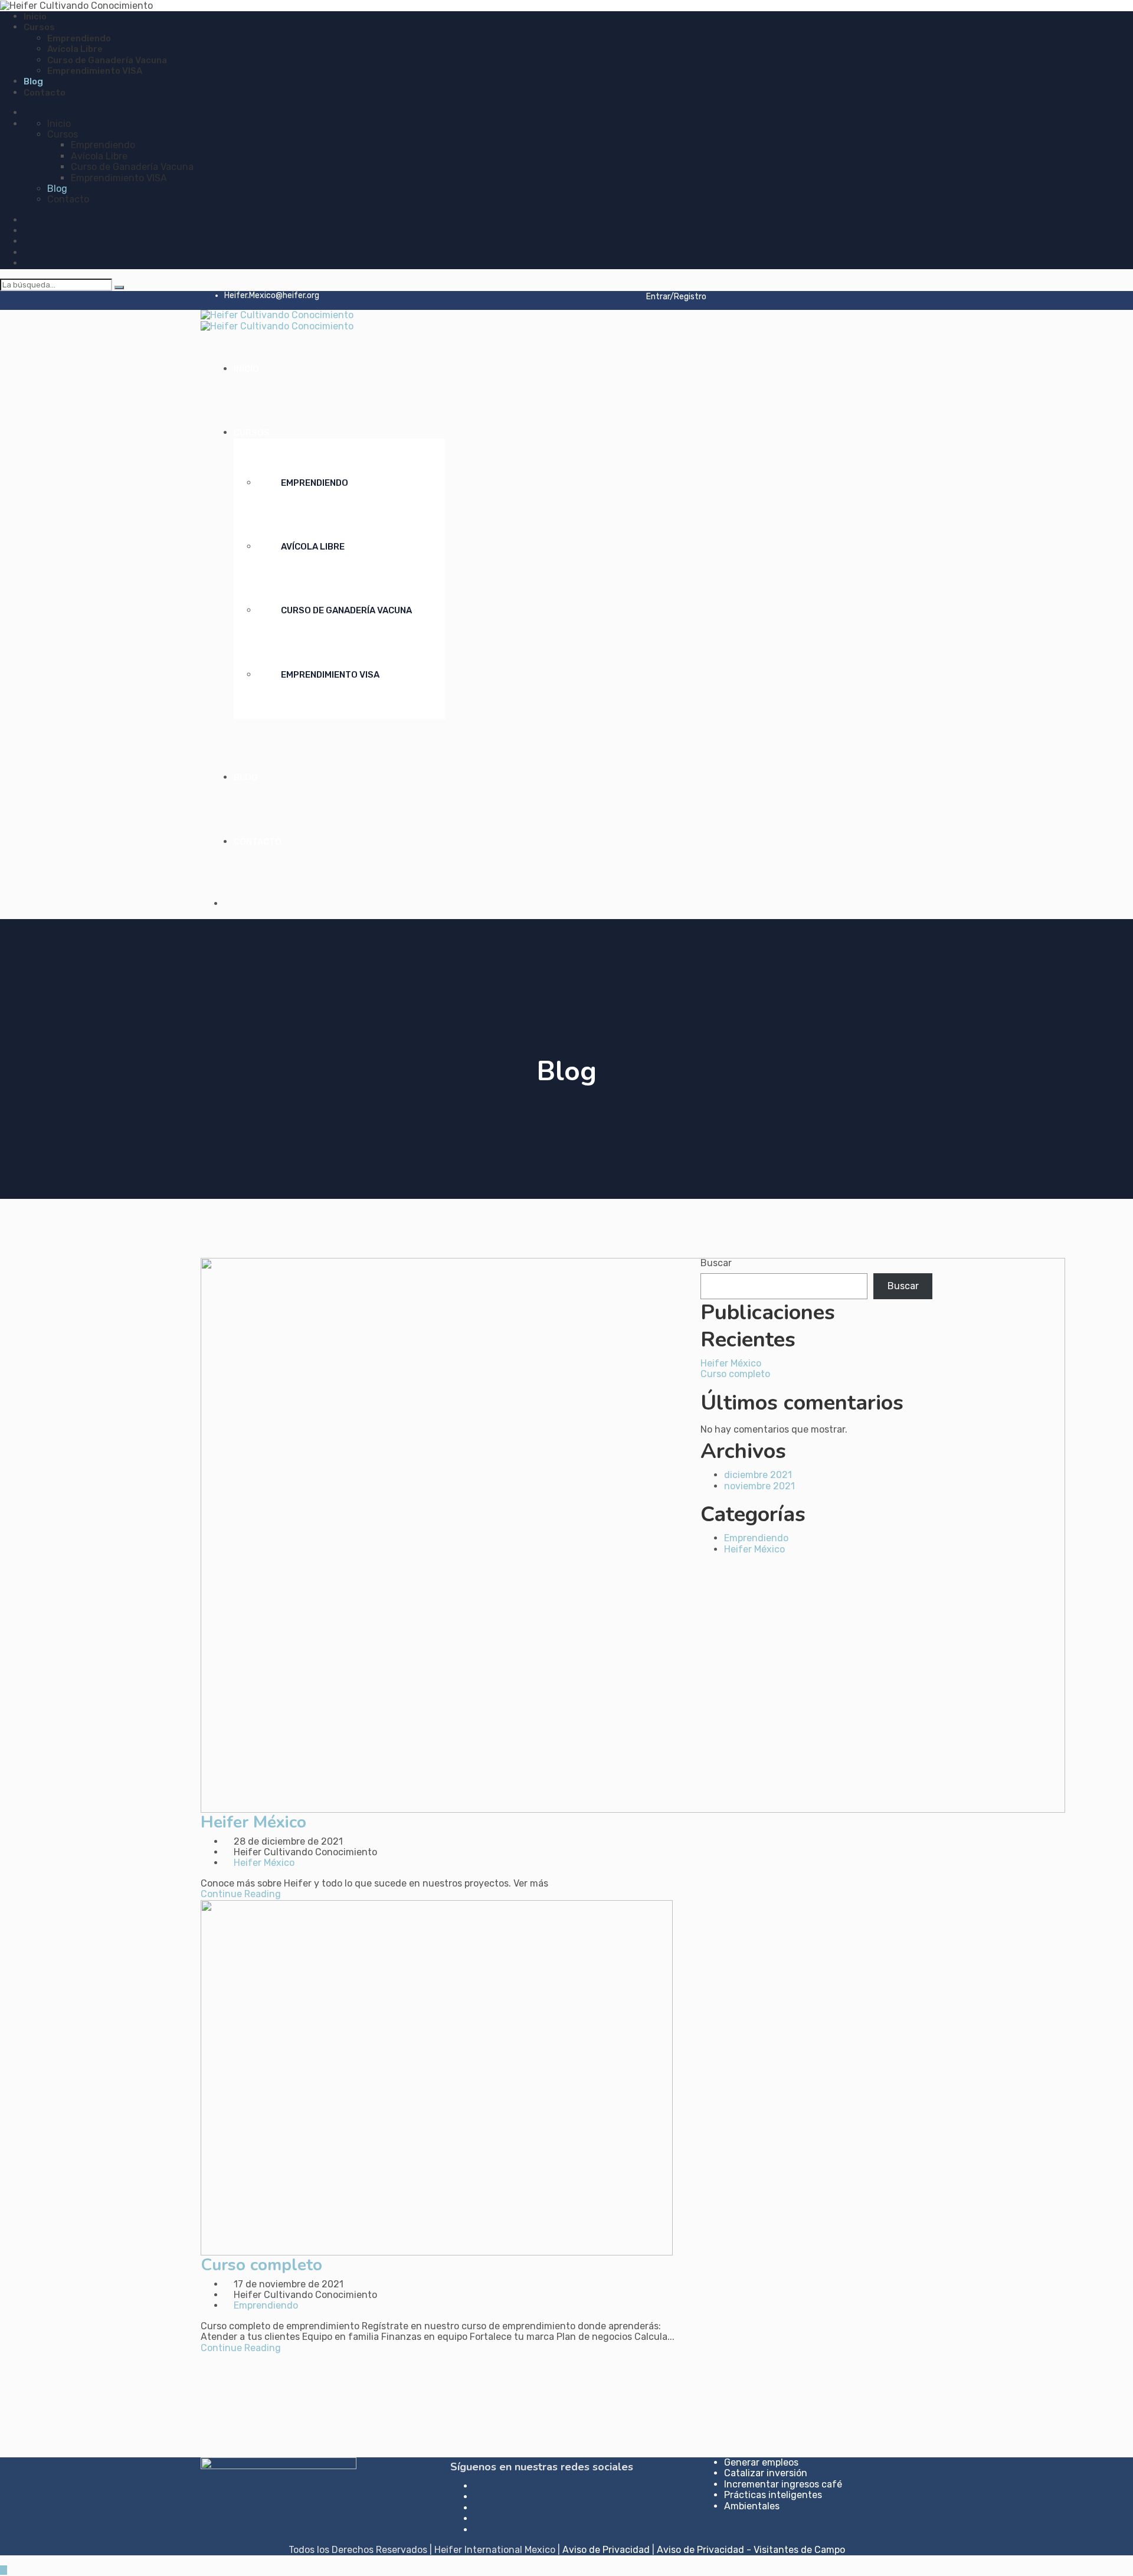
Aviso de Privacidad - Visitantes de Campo (751, 2550)
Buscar (716, 1263)
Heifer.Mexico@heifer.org (272, 295)
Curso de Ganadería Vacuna (107, 60)
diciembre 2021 (758, 1475)
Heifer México (253, 1822)
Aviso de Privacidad (606, 2550)
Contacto (45, 93)
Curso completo (261, 2265)
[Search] (119, 287)
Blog (33, 81)
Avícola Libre (75, 49)
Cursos (39, 27)
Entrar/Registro (675, 297)
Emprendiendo (79, 38)
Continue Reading (241, 1894)
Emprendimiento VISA (95, 71)
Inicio (35, 17)
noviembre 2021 (759, 1486)
